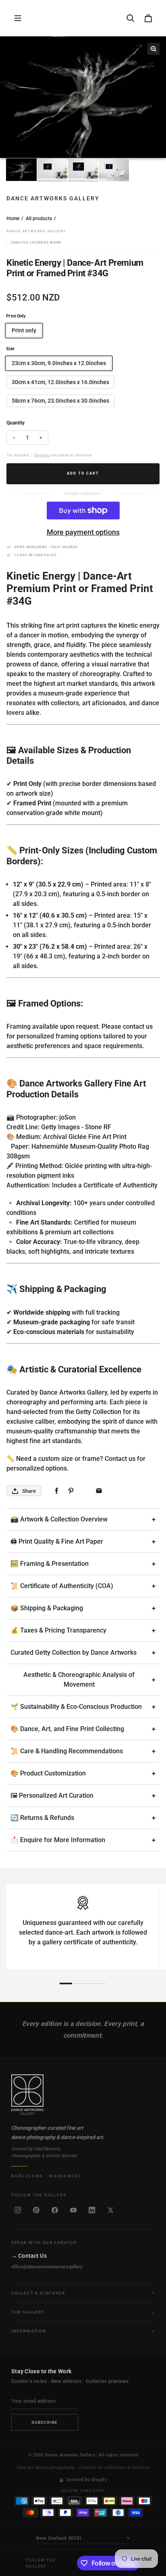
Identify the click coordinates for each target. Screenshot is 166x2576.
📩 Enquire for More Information (58, 1840)
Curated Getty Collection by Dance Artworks (74, 1653)
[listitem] (18, 2210)
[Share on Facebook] (57, 1491)
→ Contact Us (29, 2256)
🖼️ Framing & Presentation (50, 1564)
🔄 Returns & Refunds (42, 1818)
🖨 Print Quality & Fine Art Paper (57, 1541)
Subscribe (45, 2422)
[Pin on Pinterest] (71, 1491)
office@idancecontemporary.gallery (47, 2267)
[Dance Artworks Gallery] (83, 2095)
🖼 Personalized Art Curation (52, 1795)
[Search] (131, 18)
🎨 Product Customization (48, 1773)
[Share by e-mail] (99, 1491)
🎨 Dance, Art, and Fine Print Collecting (67, 1729)
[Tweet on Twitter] (85, 1491)
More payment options (83, 532)
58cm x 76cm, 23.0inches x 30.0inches (60, 401)
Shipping (41, 455)
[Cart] (148, 18)
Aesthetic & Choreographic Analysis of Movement (79, 1680)
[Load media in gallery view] (21, 170)
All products (39, 219)
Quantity (16, 423)
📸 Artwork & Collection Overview (59, 1519)
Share (29, 1491)
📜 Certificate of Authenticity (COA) (62, 1586)
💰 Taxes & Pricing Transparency (58, 1630)
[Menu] (18, 18)
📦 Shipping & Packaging (47, 1608)
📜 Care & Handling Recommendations (67, 1751)
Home (13, 219)
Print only (24, 330)
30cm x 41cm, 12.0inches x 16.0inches (60, 382)
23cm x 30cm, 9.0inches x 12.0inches (59, 363)
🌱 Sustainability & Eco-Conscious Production (76, 1707)
